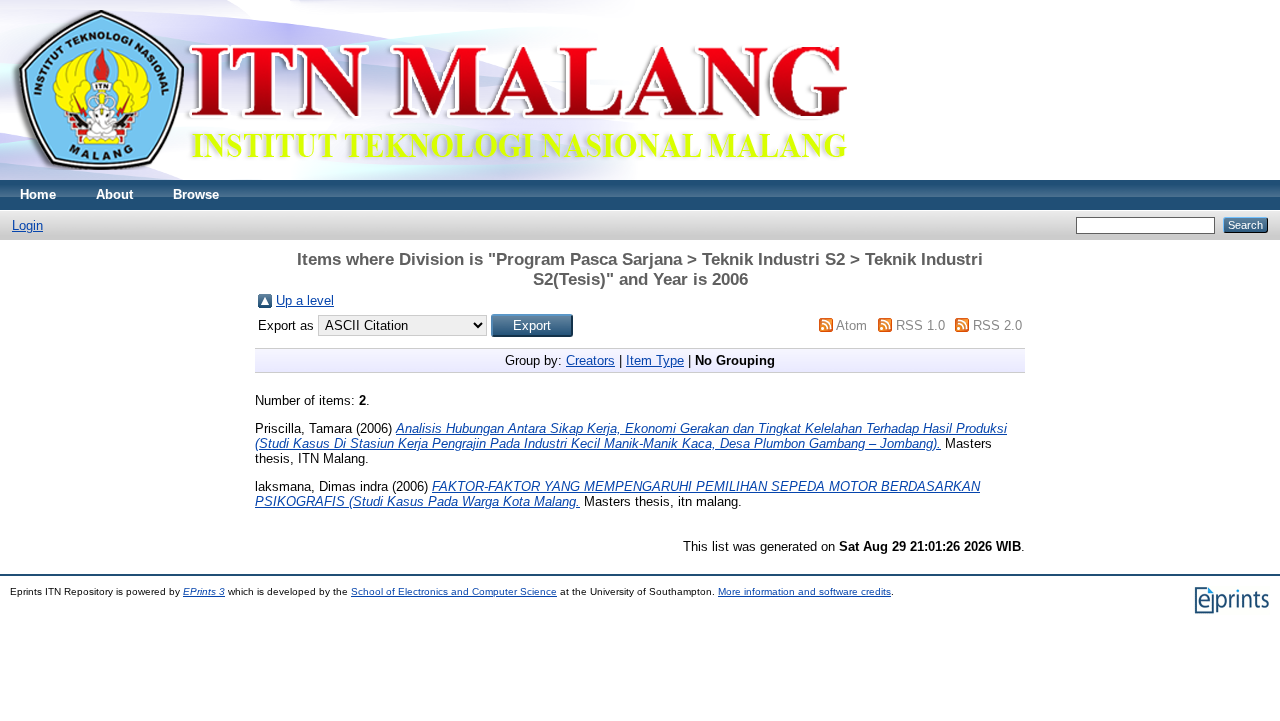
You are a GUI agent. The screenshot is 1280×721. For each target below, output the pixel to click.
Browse (196, 194)
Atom (851, 325)
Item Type (655, 360)
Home (38, 194)
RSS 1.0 (920, 325)
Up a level (305, 300)
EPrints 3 (204, 591)
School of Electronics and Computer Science (454, 591)
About (114, 194)
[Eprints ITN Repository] (428, 175)
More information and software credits (804, 591)
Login (27, 225)
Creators (590, 360)
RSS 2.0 (997, 325)
